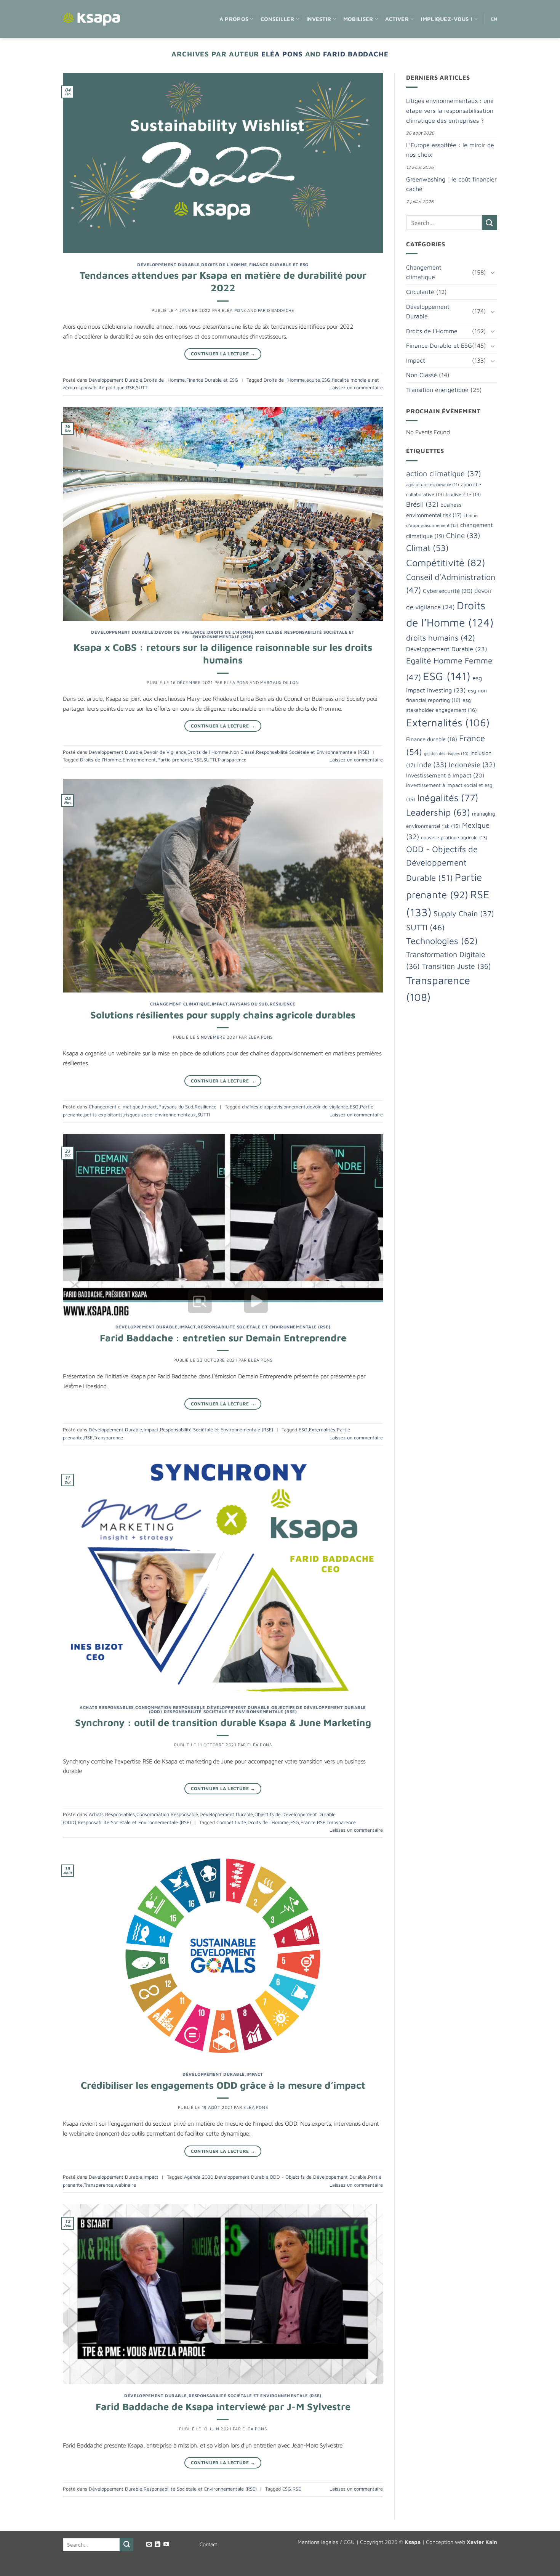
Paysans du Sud (249, 1004)
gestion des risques (446, 753)
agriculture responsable (433, 484)
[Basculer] (493, 272)
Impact (220, 1004)
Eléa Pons (282, 54)
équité (313, 380)
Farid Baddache (356, 54)
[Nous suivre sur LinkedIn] (158, 2545)
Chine (463, 535)
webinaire (125, 2185)
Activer (397, 19)
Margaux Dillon (280, 682)
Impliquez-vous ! (447, 19)
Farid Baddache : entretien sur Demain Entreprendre (223, 1338)
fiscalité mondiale (351, 380)
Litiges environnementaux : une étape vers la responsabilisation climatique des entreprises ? (450, 110)
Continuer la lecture (223, 354)
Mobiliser (358, 19)
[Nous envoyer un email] (149, 2545)
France (308, 1822)
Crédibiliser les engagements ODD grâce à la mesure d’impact (223, 2085)
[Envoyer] (490, 222)
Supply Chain (464, 913)
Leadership (438, 812)
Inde (432, 764)
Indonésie (472, 764)
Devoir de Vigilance (180, 632)
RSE (130, 388)
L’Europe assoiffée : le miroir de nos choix (450, 150)
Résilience (283, 1004)
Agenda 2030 (199, 2177)
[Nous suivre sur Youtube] (166, 2545)
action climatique (444, 473)
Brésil (422, 504)
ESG (326, 380)
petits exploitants (103, 1115)
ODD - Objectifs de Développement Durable (318, 2177)
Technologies (442, 941)
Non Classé (269, 632)
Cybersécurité (448, 591)
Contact (208, 2544)
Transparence (232, 760)
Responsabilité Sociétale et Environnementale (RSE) (313, 752)
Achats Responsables (107, 1707)
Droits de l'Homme (224, 264)
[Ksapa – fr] (91, 19)
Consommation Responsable (170, 1707)
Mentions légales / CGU (326, 2542)
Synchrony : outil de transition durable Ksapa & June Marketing (223, 1722)
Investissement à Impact (445, 775)
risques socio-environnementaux (160, 1115)
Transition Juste (456, 966)
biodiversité (463, 494)
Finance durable (432, 739)
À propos (234, 19)
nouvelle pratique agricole (454, 838)
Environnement (139, 760)
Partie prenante (175, 760)
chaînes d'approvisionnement (274, 1107)
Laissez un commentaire (356, 388)
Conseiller (278, 19)
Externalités (322, 1430)
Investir (319, 19)
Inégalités (448, 797)
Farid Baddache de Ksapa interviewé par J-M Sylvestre (223, 2406)
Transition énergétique (437, 390)
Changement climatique (180, 1004)
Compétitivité (231, 1822)
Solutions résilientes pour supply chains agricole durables (223, 1015)
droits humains (441, 638)
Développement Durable (168, 264)
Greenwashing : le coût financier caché (451, 184)
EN (494, 19)
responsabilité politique (99, 388)
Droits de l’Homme (284, 380)
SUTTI (142, 388)
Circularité (420, 292)
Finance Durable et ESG (279, 264)
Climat (427, 548)
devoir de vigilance (328, 1107)
